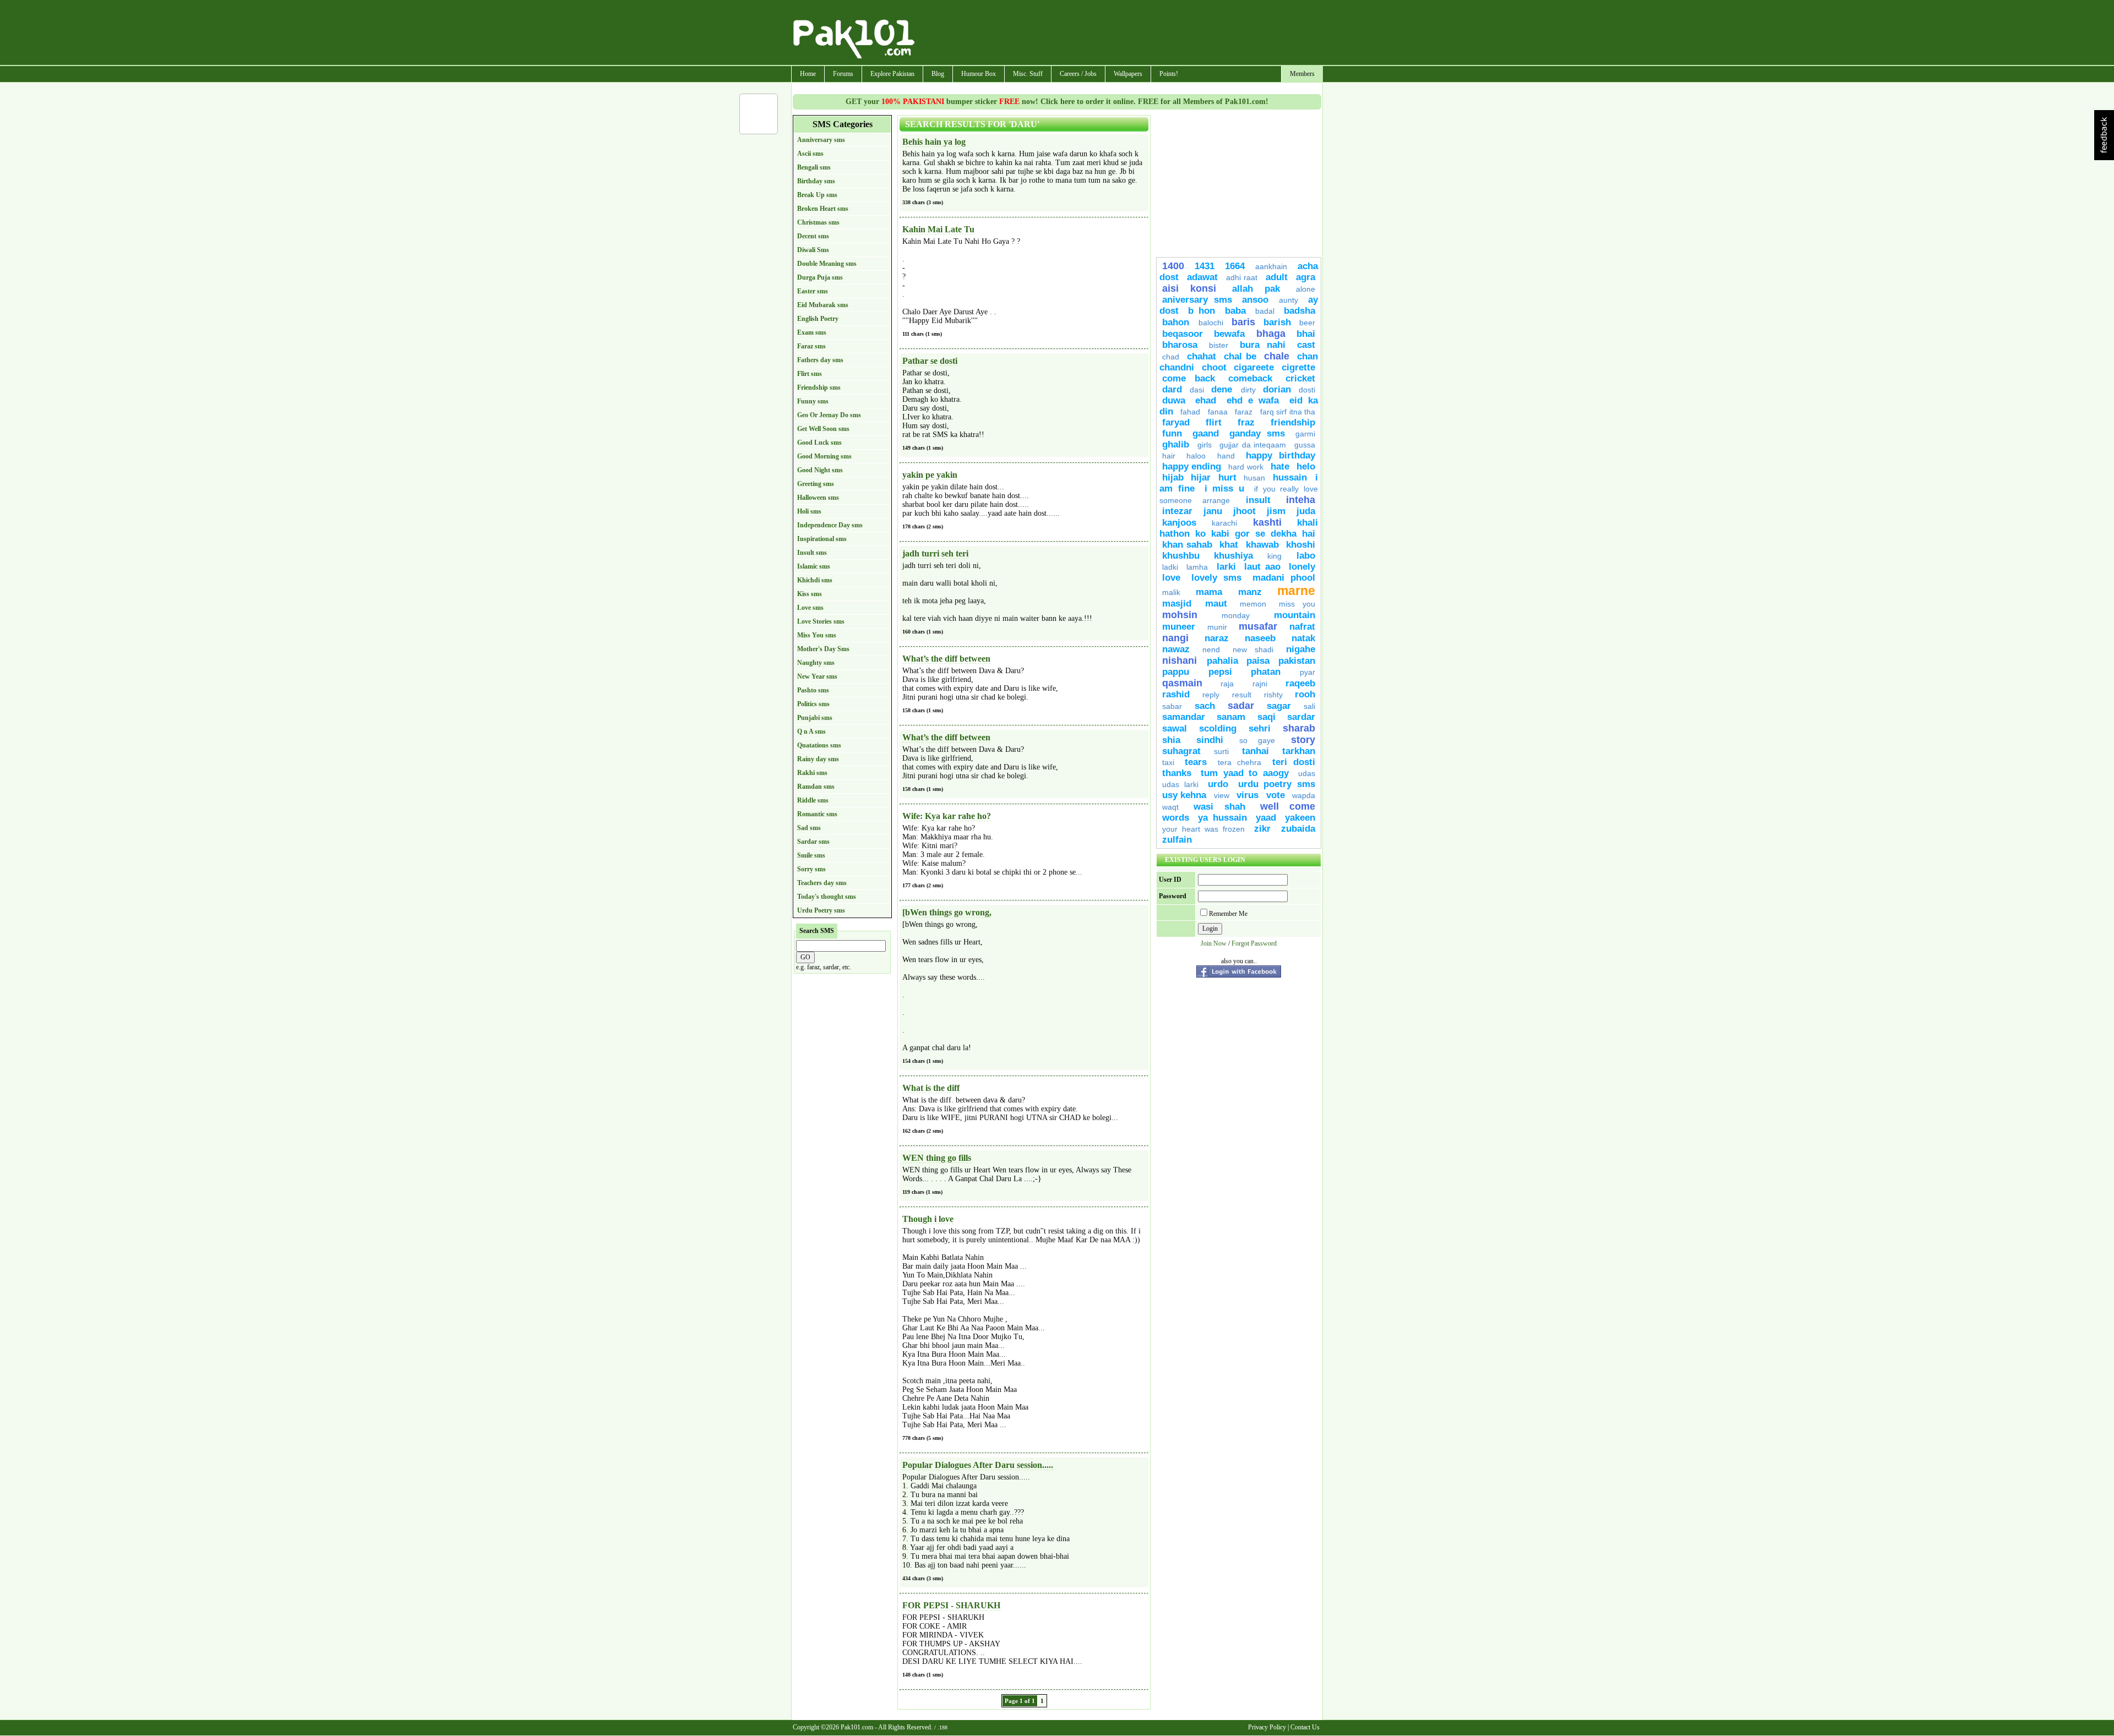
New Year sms (817, 676)
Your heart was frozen (1203, 829)
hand (1226, 456)
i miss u (1225, 488)
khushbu (1181, 556)
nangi (1175, 638)
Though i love (928, 1219)
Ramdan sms (816, 787)
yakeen (1300, 818)
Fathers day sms (820, 360)
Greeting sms (816, 484)
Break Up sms (817, 195)
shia (1171, 740)
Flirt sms (810, 374)
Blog (938, 74)
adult (1277, 277)
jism (1276, 511)
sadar (1241, 706)
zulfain (1177, 840)
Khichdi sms (815, 580)
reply (1215, 695)
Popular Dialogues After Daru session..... (978, 1465)
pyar (1307, 672)
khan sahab (1187, 545)
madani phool (1284, 578)
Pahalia (1222, 661)
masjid (1181, 604)
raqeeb (1300, 683)
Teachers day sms (822, 883)
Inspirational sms (822, 539)
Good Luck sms (819, 443)
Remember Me (1228, 914)
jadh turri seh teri (935, 553)
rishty (1273, 695)
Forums (843, 74)
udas (1307, 773)
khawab (1262, 545)
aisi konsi (1189, 288)
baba (1235, 311)
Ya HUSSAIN (1222, 818)
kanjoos (1179, 523)
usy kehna (1184, 795)
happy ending (1192, 466)
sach (1205, 706)
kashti (1267, 522)
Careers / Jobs (1078, 74)
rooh (1305, 694)
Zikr (1265, 829)
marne (1296, 591)
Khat (1229, 545)
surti (1221, 751)
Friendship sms (819, 387)
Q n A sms (811, 731)
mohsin (1180, 615)
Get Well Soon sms (823, 429)
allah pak (1256, 289)
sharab (1299, 728)
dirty (1248, 390)
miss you (1297, 604)
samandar (1184, 717)
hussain (1291, 477)
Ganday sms (1257, 433)
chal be (1240, 356)
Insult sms (812, 553)
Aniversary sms (1197, 300)
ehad (1206, 400)
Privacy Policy (1267, 1727)
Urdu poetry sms (1277, 784)
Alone (1306, 289)
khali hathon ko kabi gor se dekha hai (1239, 528)
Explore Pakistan (892, 74)
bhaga (1271, 334)
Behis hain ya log (934, 142)
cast (1306, 345)
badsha (1300, 311)
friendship (1293, 422)
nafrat (1302, 627)
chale (1277, 356)
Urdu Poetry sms (821, 910)
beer (1307, 323)
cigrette (1298, 367)
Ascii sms (810, 154)
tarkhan (1299, 751)
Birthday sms (816, 181)
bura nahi (1263, 345)
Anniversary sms (821, 140)
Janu (1213, 511)
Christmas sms (818, 222)
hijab (1173, 477)
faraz (1244, 412)
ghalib (1176, 444)
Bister (1219, 345)
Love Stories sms (821, 621)
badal (1265, 311)
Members (1302, 74)
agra (1306, 277)
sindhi (1210, 740)
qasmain (1182, 683)
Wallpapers (1128, 74)
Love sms (810, 608)
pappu (1176, 672)
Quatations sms (819, 745)
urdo (1218, 784)
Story (1303, 740)
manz (1250, 592)
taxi (1168, 762)
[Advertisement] (1119, 34)
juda (1306, 511)
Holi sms (809, 511)
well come (1288, 806)
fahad (1190, 412)
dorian (1277, 389)
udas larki (1180, 784)
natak (1303, 638)
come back (1189, 378)
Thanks (1177, 773)
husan (1254, 478)
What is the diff (931, 1088)
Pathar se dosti (930, 361)
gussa (1305, 445)
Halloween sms (818, 498)
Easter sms (813, 291)
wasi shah (1219, 807)
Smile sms (811, 855)
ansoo (1255, 300)
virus (1247, 795)
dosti (1307, 390)
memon (1253, 604)
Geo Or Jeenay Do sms (829, 415)
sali (1309, 706)
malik (1171, 592)
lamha (1197, 567)
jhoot (1244, 511)
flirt (1214, 422)
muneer (1179, 627)
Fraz (1246, 422)
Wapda (1304, 795)
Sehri (1260, 728)
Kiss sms (810, 594)
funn (1172, 433)
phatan (1266, 672)
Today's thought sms (827, 897)
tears (1196, 762)
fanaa (1218, 412)
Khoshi (1301, 545)
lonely (1302, 567)
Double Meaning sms (827, 264)
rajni (1260, 684)
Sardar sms (813, 842)
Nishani (1182, 660)
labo (1306, 556)
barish (1277, 322)
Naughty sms (816, 663)
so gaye (1257, 740)
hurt (1227, 477)
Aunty (1288, 300)
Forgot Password (1254, 943)
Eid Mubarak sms (823, 305)
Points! (1169, 74)
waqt (1170, 807)
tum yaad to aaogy (1244, 773)
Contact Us (1305, 1727)
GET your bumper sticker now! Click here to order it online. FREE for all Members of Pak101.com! (1057, 102)
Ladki (1170, 567)
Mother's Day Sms (823, 649)
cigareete (1254, 367)
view (1222, 795)
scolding (1218, 728)
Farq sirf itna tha (1288, 412)
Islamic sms (814, 566)
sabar (1172, 706)
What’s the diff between (946, 659)
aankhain (1271, 266)
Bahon (1178, 322)
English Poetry (818, 319)
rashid (1176, 694)
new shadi (1253, 649)
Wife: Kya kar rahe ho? (947, 816)
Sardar (1301, 717)
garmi (1305, 434)
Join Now (1214, 943)
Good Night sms (820, 470)
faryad (1176, 422)
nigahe (1301, 649)
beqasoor (1183, 334)
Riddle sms (813, 800)
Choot (1214, 367)
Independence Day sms (830, 525)
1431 (1205, 266)
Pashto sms (813, 690)
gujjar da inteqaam (1253, 445)
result (1242, 695)
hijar (1201, 477)
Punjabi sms (815, 718)
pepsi (1220, 672)
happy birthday (1281, 455)
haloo (1196, 456)
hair (1169, 456)
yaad (1266, 818)
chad (1171, 357)
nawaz (1176, 649)
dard (1172, 389)
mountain (1295, 615)
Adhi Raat (1242, 277)
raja (1227, 684)
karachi (1224, 523)
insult (1258, 500)
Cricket (1300, 378)
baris (1243, 322)
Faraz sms (811, 346)
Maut (1216, 604)
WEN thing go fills (937, 1158)
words (1176, 818)
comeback (1250, 378)
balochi (1211, 323)
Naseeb (1260, 638)
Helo (1306, 466)
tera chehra (1239, 762)
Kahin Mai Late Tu (938, 229)
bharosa (1180, 345)
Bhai (1306, 334)
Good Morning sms (824, 456)
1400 (1173, 266)
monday (1236, 615)
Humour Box (979, 74)
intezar (1177, 511)
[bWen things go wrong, (947, 912)
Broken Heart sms (823, 209)
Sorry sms (811, 869)
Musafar (1258, 626)
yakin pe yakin (930, 475)
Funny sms (813, 401)
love (1171, 578)
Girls (1205, 445)
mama (1209, 592)
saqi (1266, 717)
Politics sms (813, 704)
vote (1276, 795)
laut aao (1262, 567)
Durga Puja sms (820, 277)
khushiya (1233, 556)
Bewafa (1229, 334)
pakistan (1297, 661)
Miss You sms (817, 635)
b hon (1202, 311)
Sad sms (809, 828)
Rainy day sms (818, 759)
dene (1223, 389)
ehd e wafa (1253, 400)
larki (1226, 567)
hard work (1246, 467)
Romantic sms (817, 814)
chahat (1202, 356)
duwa (1174, 400)
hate (1280, 466)
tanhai (1255, 751)
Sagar (1279, 706)
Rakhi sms (812, 773)
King (1279, 556)
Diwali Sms (813, 250)
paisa (1258, 661)
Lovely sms (1217, 578)
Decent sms (813, 236)
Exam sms (812, 332)
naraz (1217, 638)
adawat (1202, 277)
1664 (1235, 266)
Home (808, 74)
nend (1211, 649)
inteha (1301, 500)
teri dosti (1294, 762)
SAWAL (1175, 728)
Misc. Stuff (1028, 74)
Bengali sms (814, 167)
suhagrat (1181, 751)
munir (1217, 627)
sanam (1231, 717)
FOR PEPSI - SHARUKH (951, 1605)
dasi (1197, 390)
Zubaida (1298, 829)
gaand (1206, 433)
